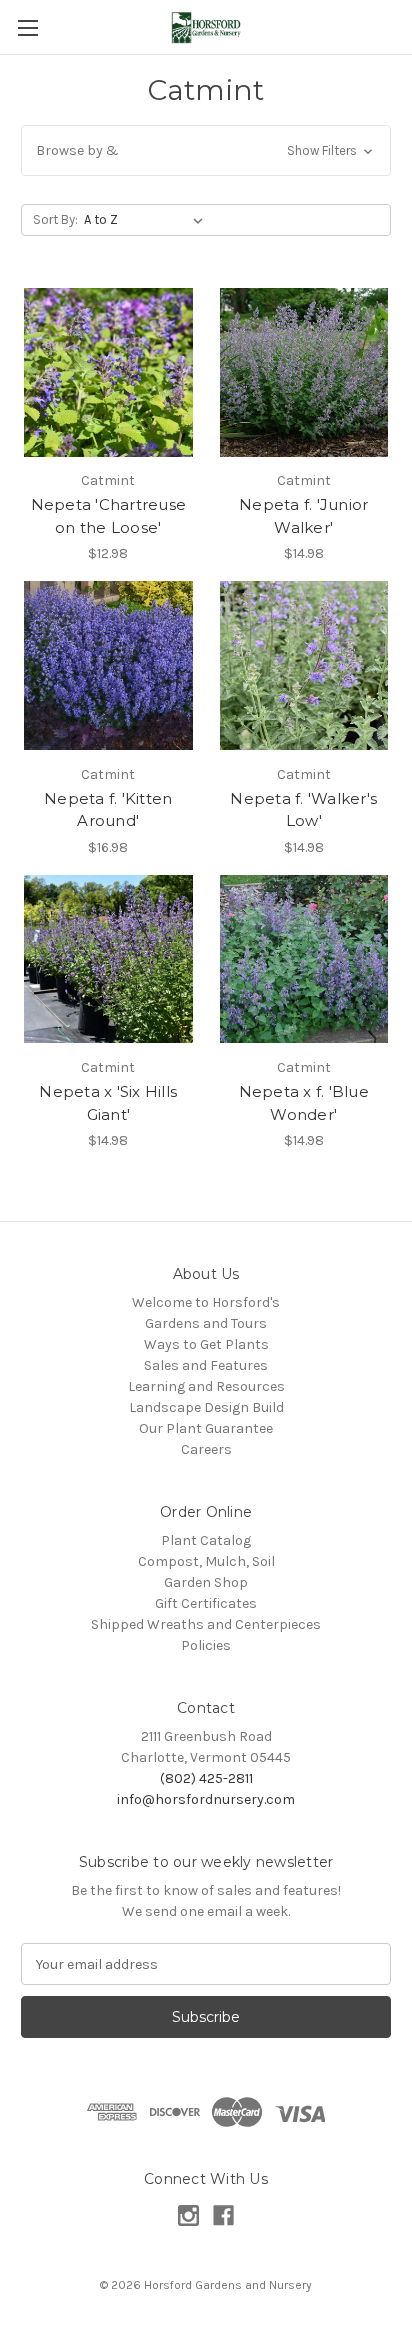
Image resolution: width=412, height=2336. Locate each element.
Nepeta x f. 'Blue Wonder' (304, 1103)
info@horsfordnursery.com (206, 1799)
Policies (206, 1645)
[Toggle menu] (27, 27)
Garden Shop (206, 1582)
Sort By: (55, 219)
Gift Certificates (206, 1603)
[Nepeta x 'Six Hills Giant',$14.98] (108, 959)
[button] (206, 150)
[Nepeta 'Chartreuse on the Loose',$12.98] (108, 372)
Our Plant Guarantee (206, 1428)
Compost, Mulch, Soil (206, 1561)
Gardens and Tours (206, 1323)
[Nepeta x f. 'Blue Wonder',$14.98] (304, 959)
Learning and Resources (206, 1386)
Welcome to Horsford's (206, 1302)
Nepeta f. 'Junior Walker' (303, 516)
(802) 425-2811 (206, 1778)
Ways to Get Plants (206, 1344)
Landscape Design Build (206, 1407)
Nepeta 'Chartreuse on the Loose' (109, 516)
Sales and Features (206, 1365)
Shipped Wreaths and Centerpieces (206, 1624)
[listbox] (147, 220)
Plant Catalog (206, 1540)
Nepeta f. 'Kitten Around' (108, 810)
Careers (206, 1449)
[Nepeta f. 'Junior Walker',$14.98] (304, 372)
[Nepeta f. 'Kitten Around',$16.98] (108, 665)
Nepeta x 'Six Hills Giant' (108, 1103)
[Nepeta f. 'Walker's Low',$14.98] (304, 665)
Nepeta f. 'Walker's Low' (303, 810)
